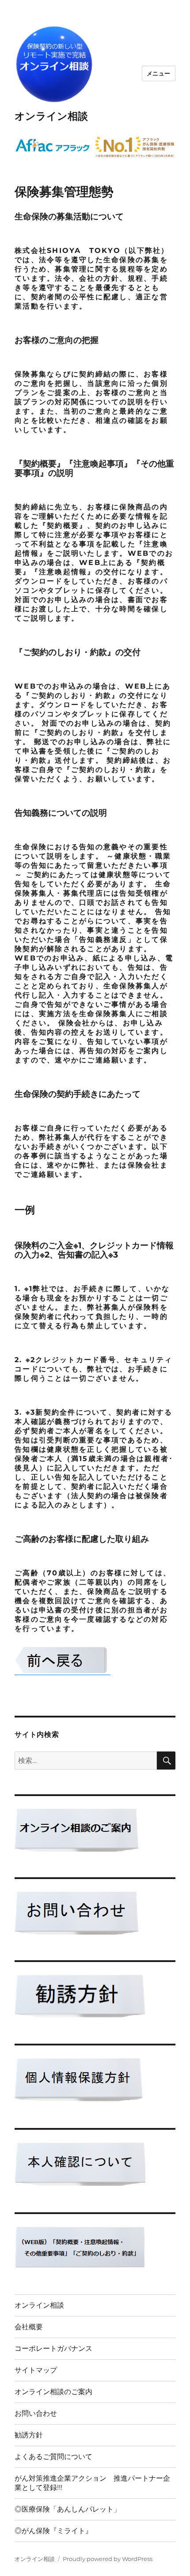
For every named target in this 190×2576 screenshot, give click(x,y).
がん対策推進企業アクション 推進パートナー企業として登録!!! (92, 2483)
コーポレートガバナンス (53, 2348)
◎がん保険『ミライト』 (53, 2531)
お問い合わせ (36, 2413)
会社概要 (29, 2327)
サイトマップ (36, 2370)
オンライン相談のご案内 (53, 2392)
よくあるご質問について (53, 2457)
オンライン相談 (51, 116)
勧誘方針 (29, 2435)
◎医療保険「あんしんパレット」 (68, 2509)
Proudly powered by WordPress (108, 2559)
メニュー (159, 73)
